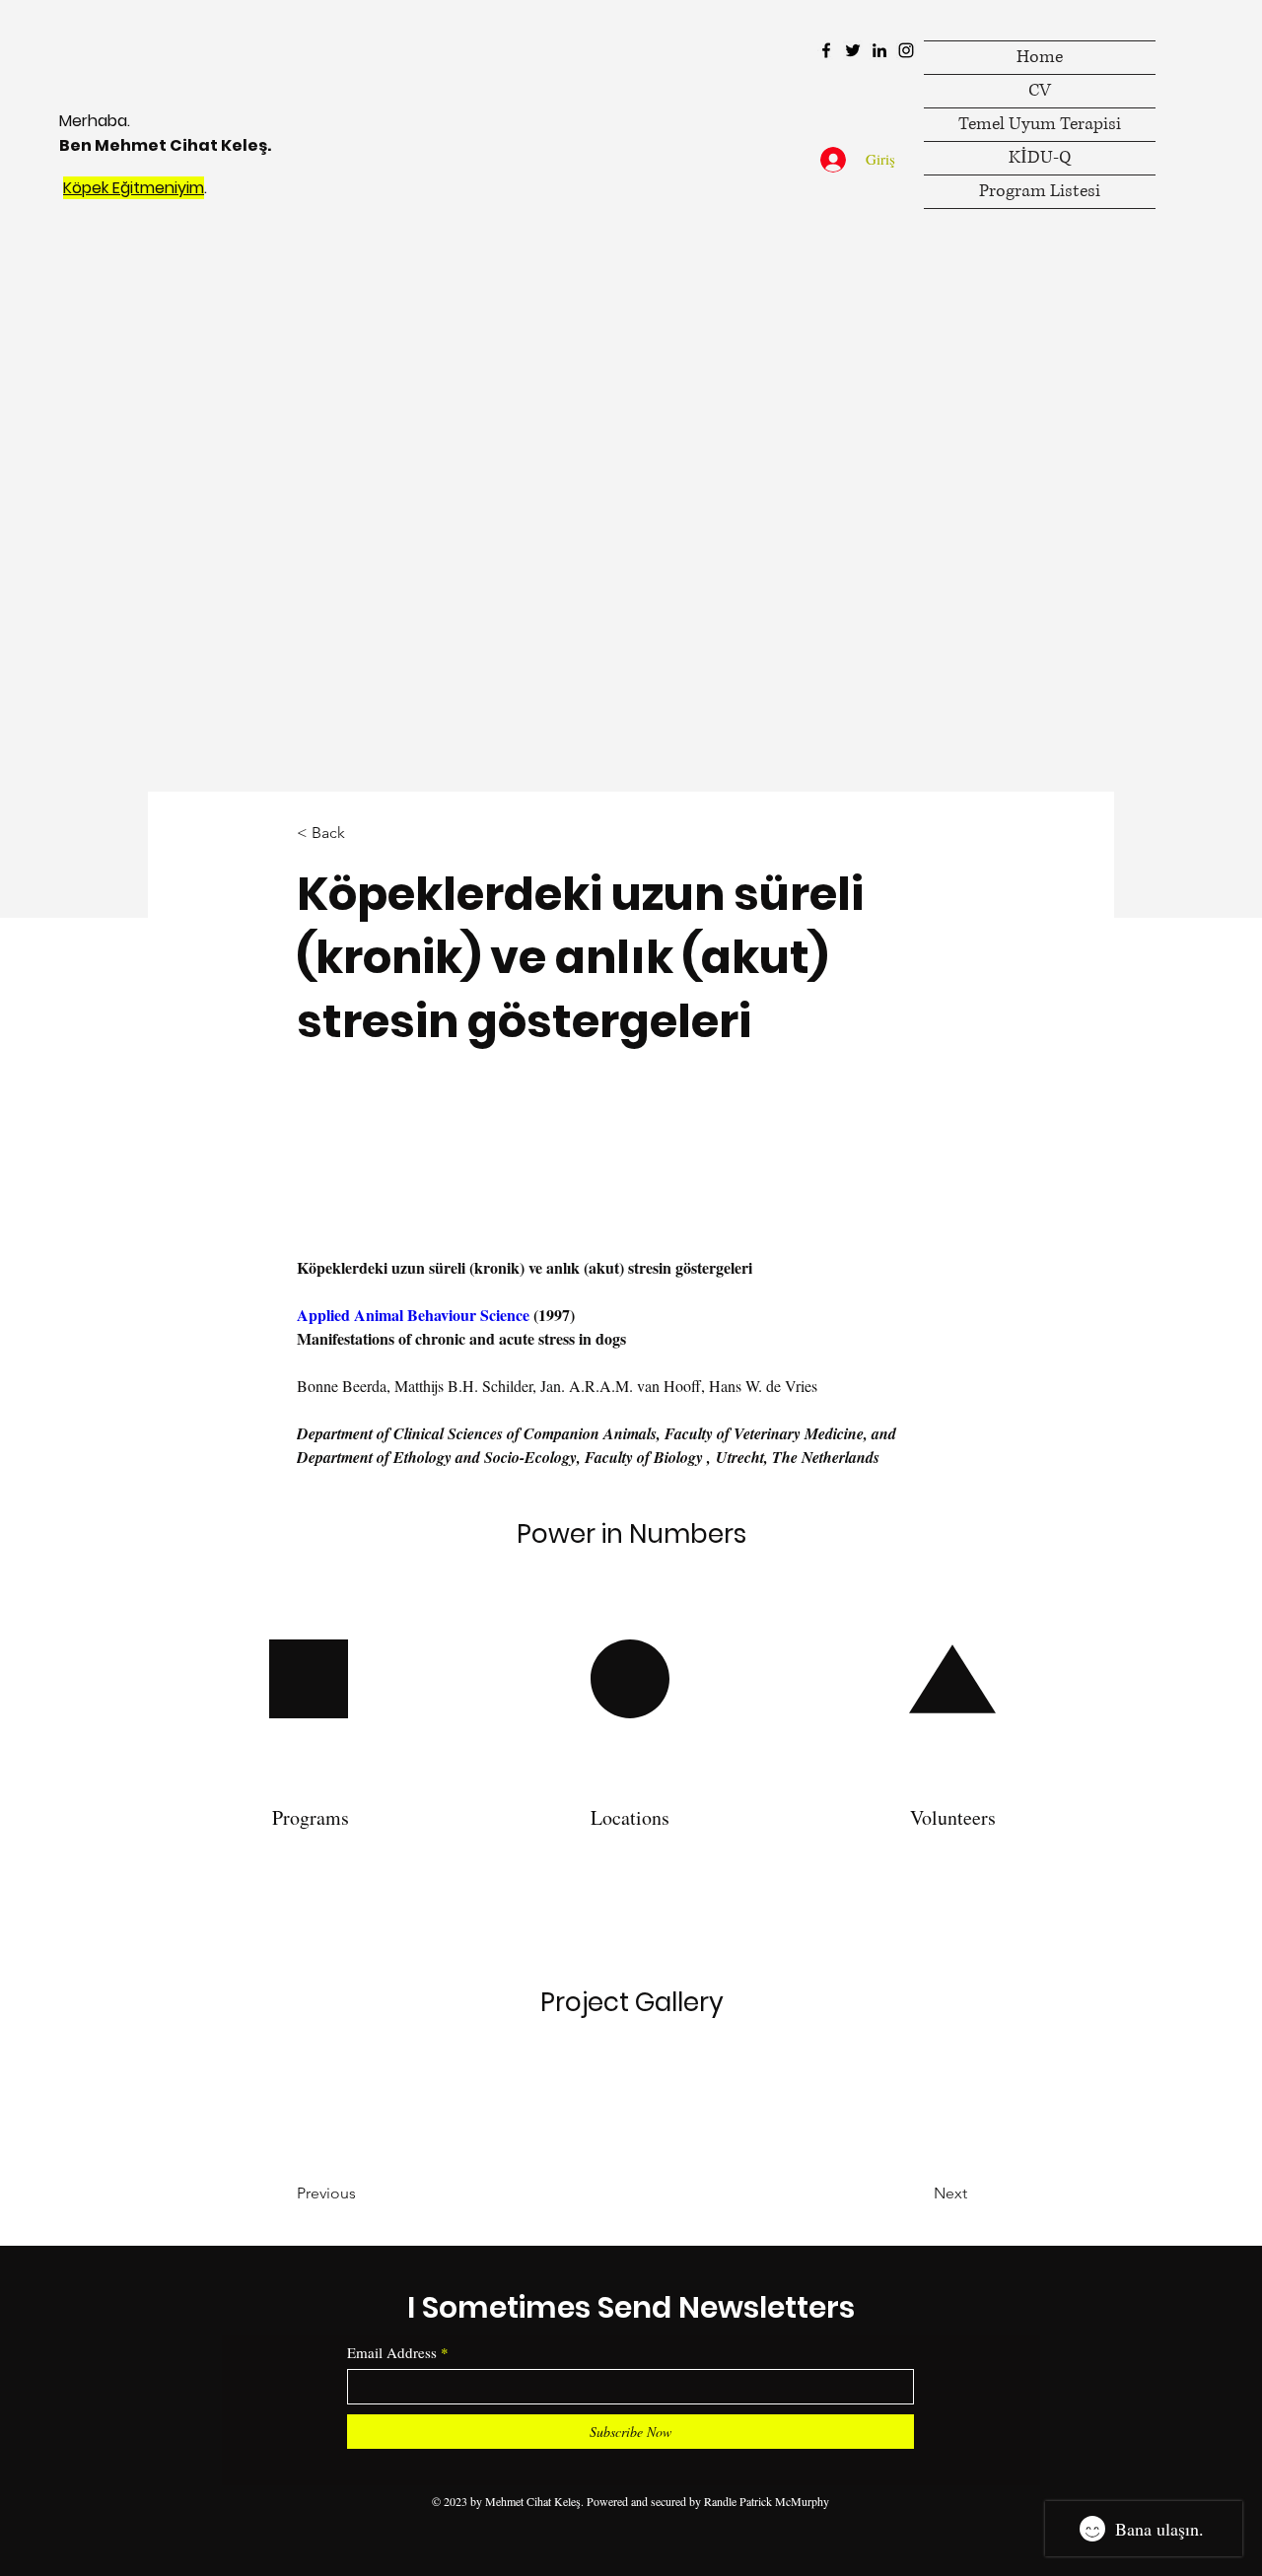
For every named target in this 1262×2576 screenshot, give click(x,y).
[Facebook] (826, 50)
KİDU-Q (1040, 158)
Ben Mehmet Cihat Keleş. (165, 145)
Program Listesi (1040, 191)
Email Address (392, 2353)
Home (1040, 57)
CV (1040, 91)
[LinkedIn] (879, 50)
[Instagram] (906, 50)
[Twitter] (853, 50)
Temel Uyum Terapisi (1040, 124)
